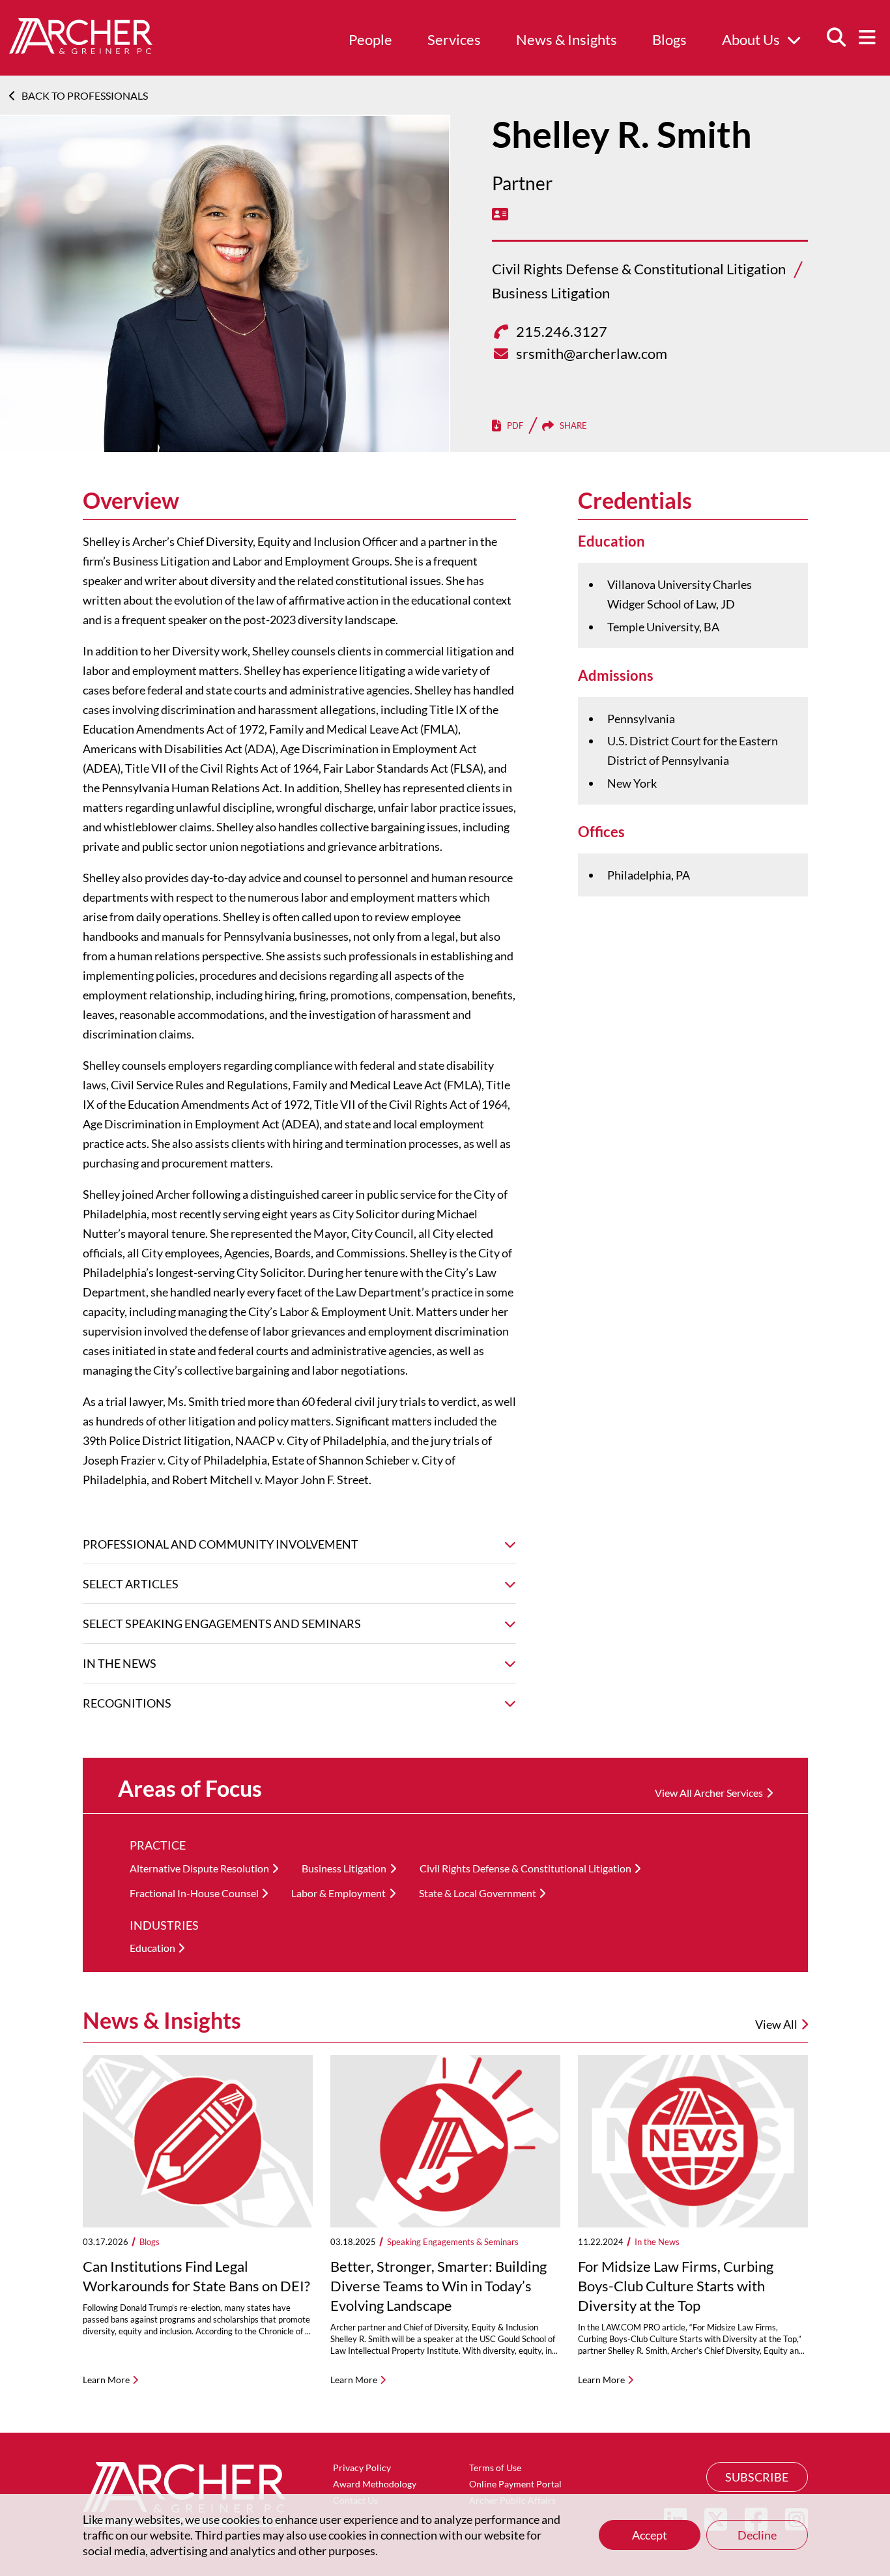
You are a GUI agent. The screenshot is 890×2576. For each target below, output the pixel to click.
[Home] (81, 50)
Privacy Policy (362, 2468)
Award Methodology (375, 2484)
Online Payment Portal (515, 2484)
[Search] (836, 38)
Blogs (669, 39)
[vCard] (500, 214)
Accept (650, 2535)
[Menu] (867, 38)
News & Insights (567, 39)
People (370, 39)
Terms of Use (495, 2468)
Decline (757, 2535)
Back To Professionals (85, 95)
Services (454, 39)
